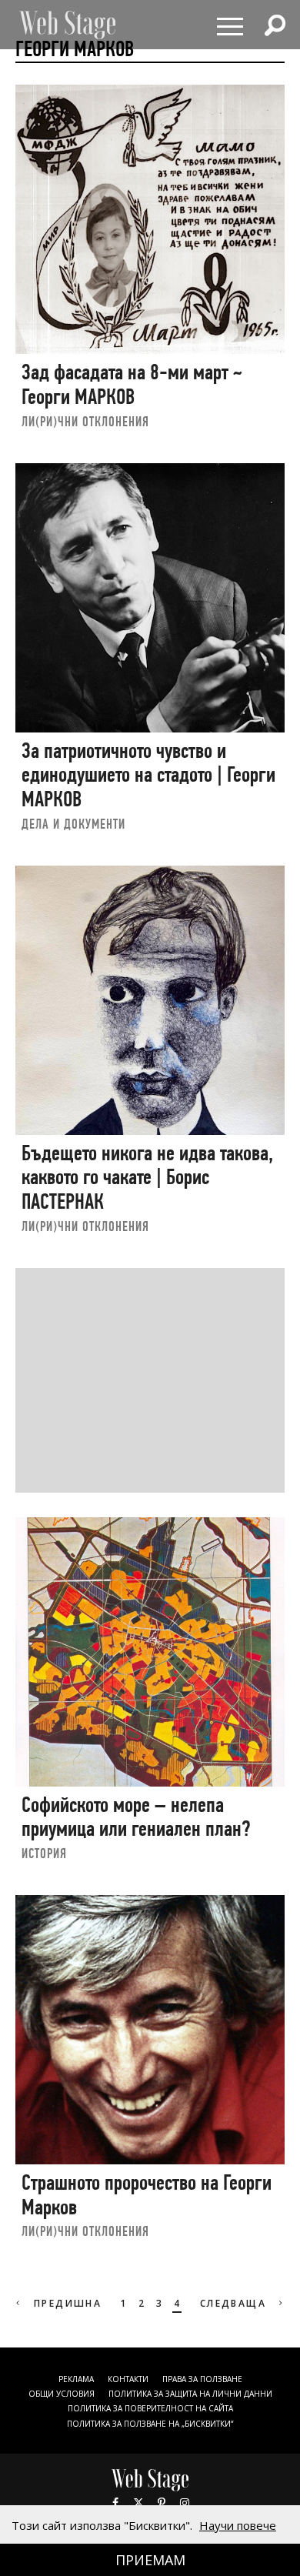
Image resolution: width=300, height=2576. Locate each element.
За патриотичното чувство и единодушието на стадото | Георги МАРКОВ (148, 775)
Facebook (115, 2503)
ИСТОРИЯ (44, 1853)
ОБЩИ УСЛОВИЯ (62, 2394)
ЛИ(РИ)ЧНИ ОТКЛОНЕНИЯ (85, 421)
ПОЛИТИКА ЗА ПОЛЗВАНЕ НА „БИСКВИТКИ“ (150, 2424)
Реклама (76, 2379)
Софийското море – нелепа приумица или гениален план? (136, 1817)
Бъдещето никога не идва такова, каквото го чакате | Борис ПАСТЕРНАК (147, 1177)
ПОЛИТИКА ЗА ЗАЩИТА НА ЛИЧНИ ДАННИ (190, 2394)
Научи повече (238, 2525)
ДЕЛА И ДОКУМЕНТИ (73, 824)
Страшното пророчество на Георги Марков (147, 2195)
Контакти (128, 2379)
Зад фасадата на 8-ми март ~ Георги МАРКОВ (132, 384)
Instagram (185, 2503)
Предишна (66, 2303)
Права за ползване (202, 2379)
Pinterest (162, 2503)
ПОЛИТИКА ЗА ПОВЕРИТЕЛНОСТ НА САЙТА (150, 2408)
